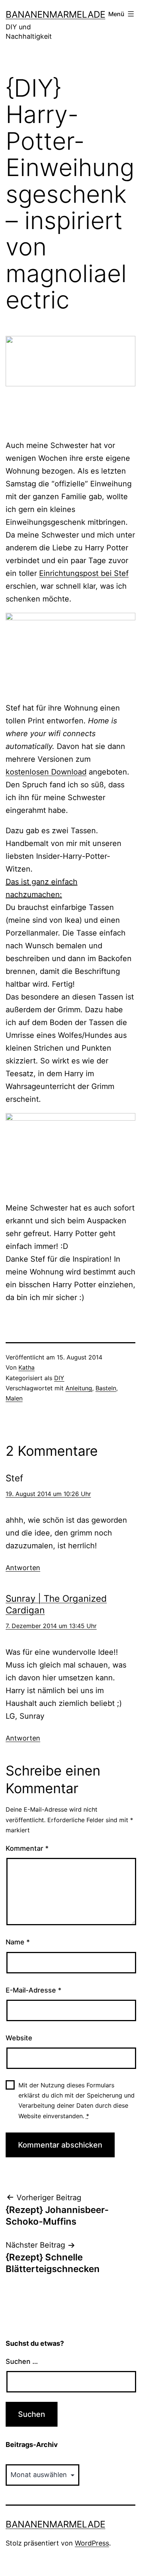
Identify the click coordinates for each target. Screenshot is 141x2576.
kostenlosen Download (46, 772)
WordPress (92, 2543)
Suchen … (22, 2361)
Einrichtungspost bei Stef (84, 573)
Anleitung (79, 1388)
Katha (27, 1367)
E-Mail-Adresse (33, 1990)
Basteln (106, 1388)
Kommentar (27, 1848)
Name (18, 1942)
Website (19, 2038)
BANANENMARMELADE (55, 14)
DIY (59, 1378)
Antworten (23, 1568)
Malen (14, 1398)
